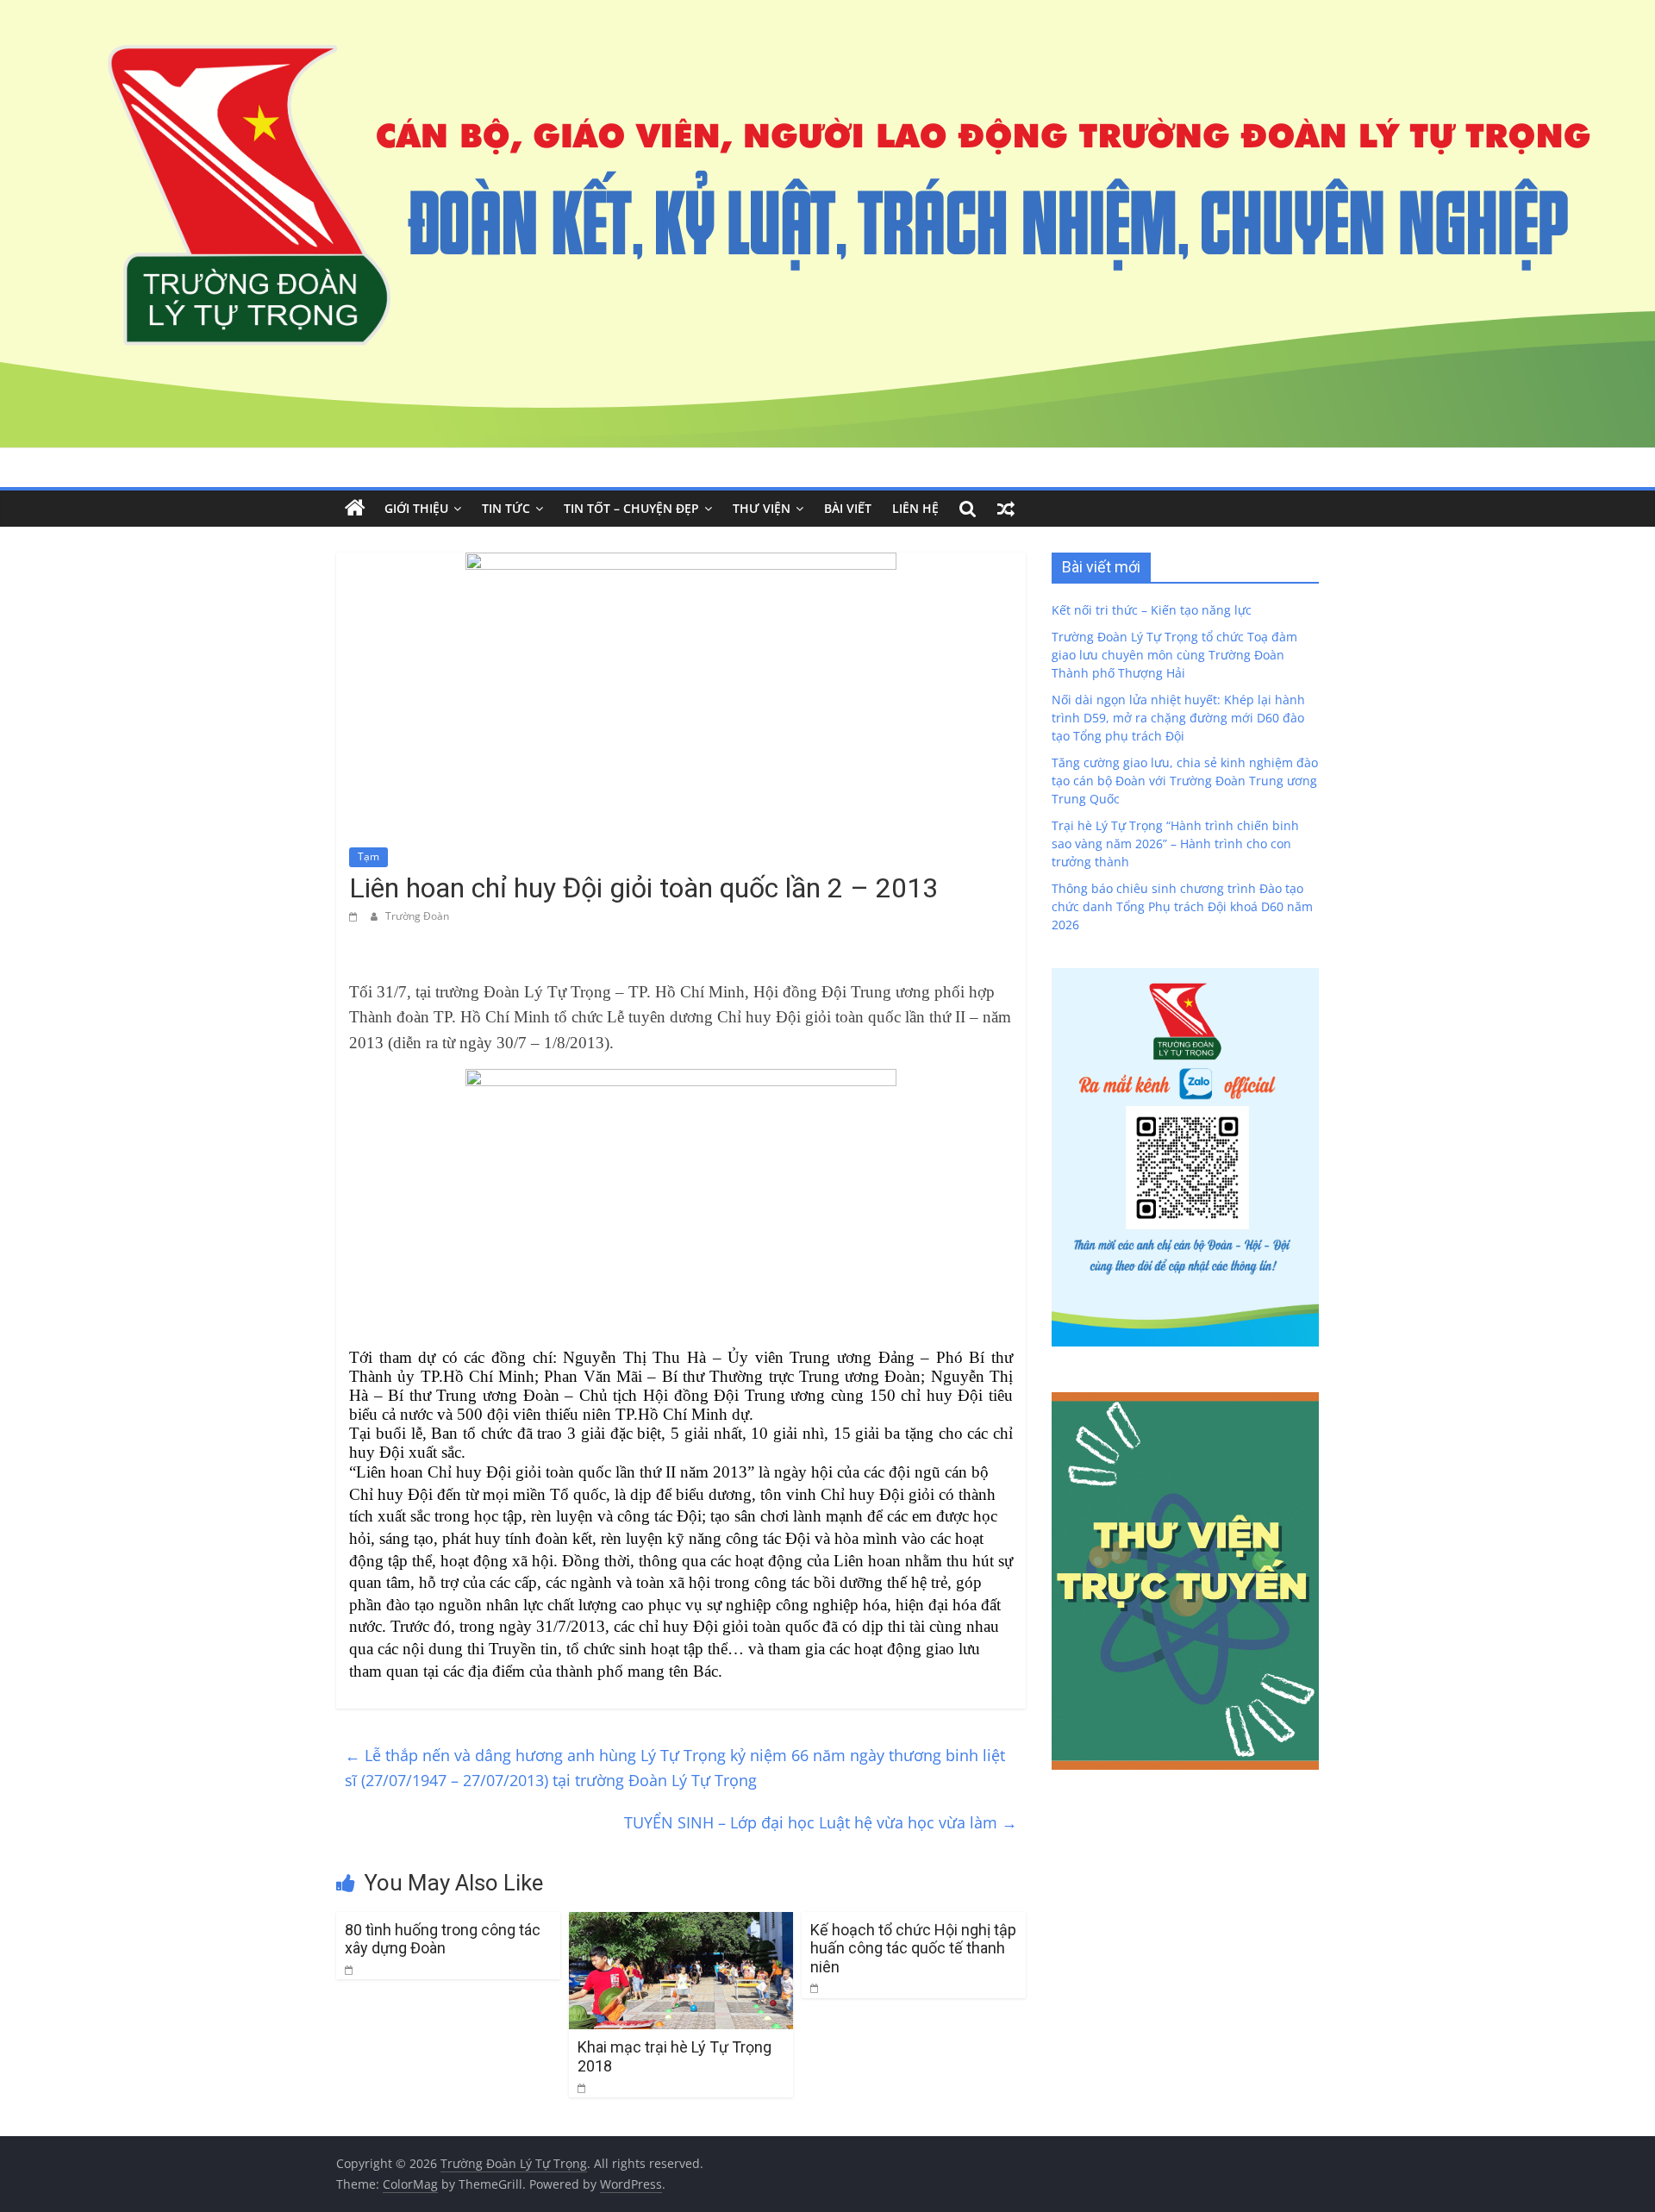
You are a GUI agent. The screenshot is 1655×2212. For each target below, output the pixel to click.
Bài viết (848, 508)
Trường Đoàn (417, 916)
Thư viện (762, 508)
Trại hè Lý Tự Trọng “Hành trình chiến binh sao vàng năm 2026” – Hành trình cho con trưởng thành (1175, 844)
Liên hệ (915, 508)
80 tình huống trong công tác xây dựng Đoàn (443, 1939)
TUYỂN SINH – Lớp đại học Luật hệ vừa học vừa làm (821, 1822)
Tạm (368, 856)
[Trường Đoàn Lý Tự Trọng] (355, 509)
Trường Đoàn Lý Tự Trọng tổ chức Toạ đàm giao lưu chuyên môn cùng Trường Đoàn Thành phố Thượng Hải (1174, 655)
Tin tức (506, 508)
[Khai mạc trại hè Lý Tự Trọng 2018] (681, 1922)
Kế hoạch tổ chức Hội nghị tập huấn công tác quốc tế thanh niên (913, 1948)
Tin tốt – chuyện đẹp (631, 508)
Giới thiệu (416, 508)
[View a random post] (1006, 509)
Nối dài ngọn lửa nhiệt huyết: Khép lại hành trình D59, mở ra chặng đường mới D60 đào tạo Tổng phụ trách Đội (1178, 718)
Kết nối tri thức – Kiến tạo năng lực (1152, 610)
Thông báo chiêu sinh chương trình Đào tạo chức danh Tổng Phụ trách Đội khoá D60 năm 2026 (1182, 906)
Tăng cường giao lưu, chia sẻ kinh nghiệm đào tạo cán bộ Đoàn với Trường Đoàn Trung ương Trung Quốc (1185, 781)
